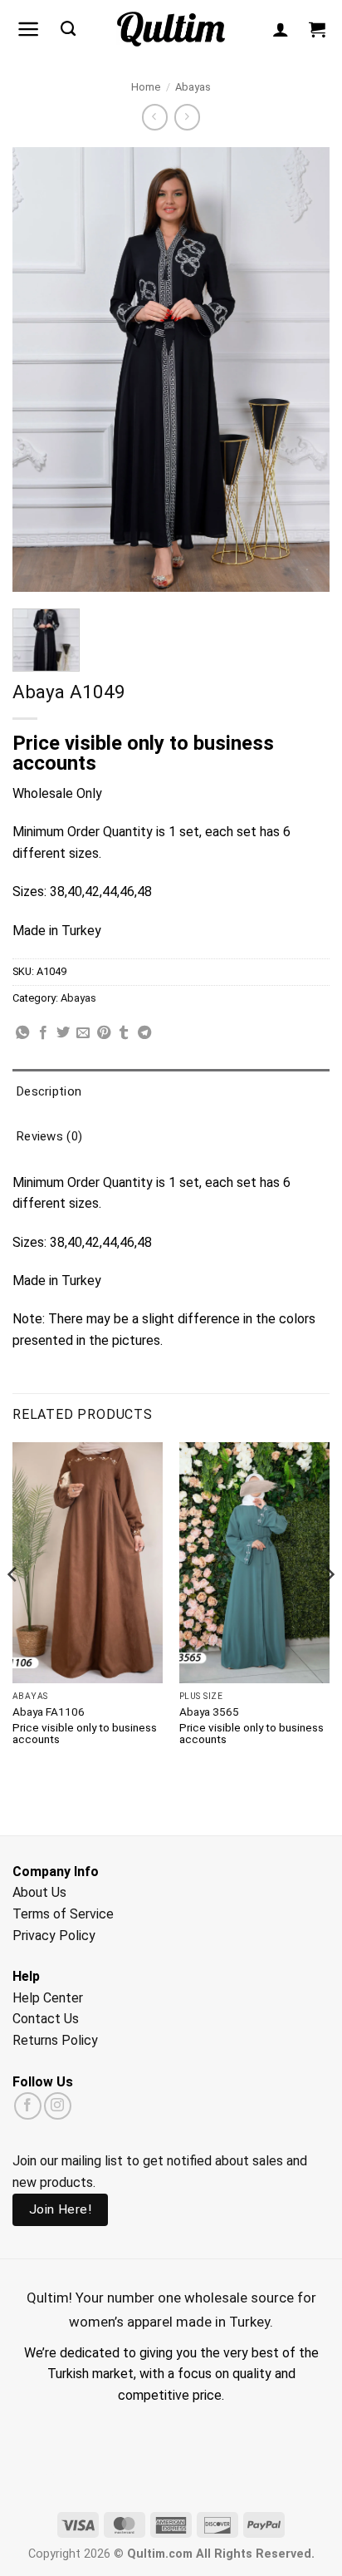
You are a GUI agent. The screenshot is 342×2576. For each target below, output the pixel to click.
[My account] (281, 29)
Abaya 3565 (209, 1712)
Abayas (193, 87)
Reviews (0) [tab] (49, 1136)
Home (146, 87)
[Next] (329, 1608)
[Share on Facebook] (43, 1033)
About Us (39, 1892)
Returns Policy (55, 2040)
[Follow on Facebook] (28, 2106)
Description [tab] (49, 1091)
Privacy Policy (54, 1936)
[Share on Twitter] (63, 1033)
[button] (29, 29)
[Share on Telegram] (144, 1033)
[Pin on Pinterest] (104, 1033)
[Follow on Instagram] (58, 2106)
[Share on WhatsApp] (22, 1033)
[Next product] (155, 117)
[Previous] (13, 1608)
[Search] (68, 29)
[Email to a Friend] (83, 1033)
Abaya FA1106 (49, 1712)
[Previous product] (187, 117)
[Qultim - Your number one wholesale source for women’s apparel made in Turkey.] (171, 30)
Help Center (48, 1998)
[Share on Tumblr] (124, 1033)
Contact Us (46, 2019)
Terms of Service (63, 1914)
